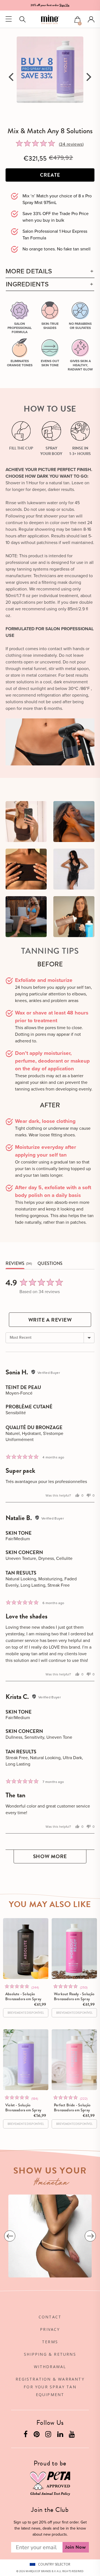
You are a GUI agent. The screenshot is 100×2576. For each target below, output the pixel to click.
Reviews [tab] (15, 1263)
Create (50, 175)
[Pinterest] (37, 2435)
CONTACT (50, 2317)
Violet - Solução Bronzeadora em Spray (23, 2107)
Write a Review (50, 1320)
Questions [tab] (50, 1263)
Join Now (76, 2547)
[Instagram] (49, 2435)
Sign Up (64, 5)
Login (91, 19)
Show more (50, 1856)
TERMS (50, 2342)
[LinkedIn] (61, 2435)
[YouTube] (72, 2435)
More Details (29, 271)
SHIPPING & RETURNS (50, 2354)
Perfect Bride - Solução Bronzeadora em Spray (72, 2107)
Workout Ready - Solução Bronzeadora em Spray (74, 1996)
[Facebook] (26, 2435)
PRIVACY (50, 2329)
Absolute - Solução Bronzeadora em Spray (23, 1996)
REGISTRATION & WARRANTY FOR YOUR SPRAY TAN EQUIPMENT (50, 2387)
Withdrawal (50, 2367)
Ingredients (27, 284)
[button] (77, 20)
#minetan (52, 2183)
